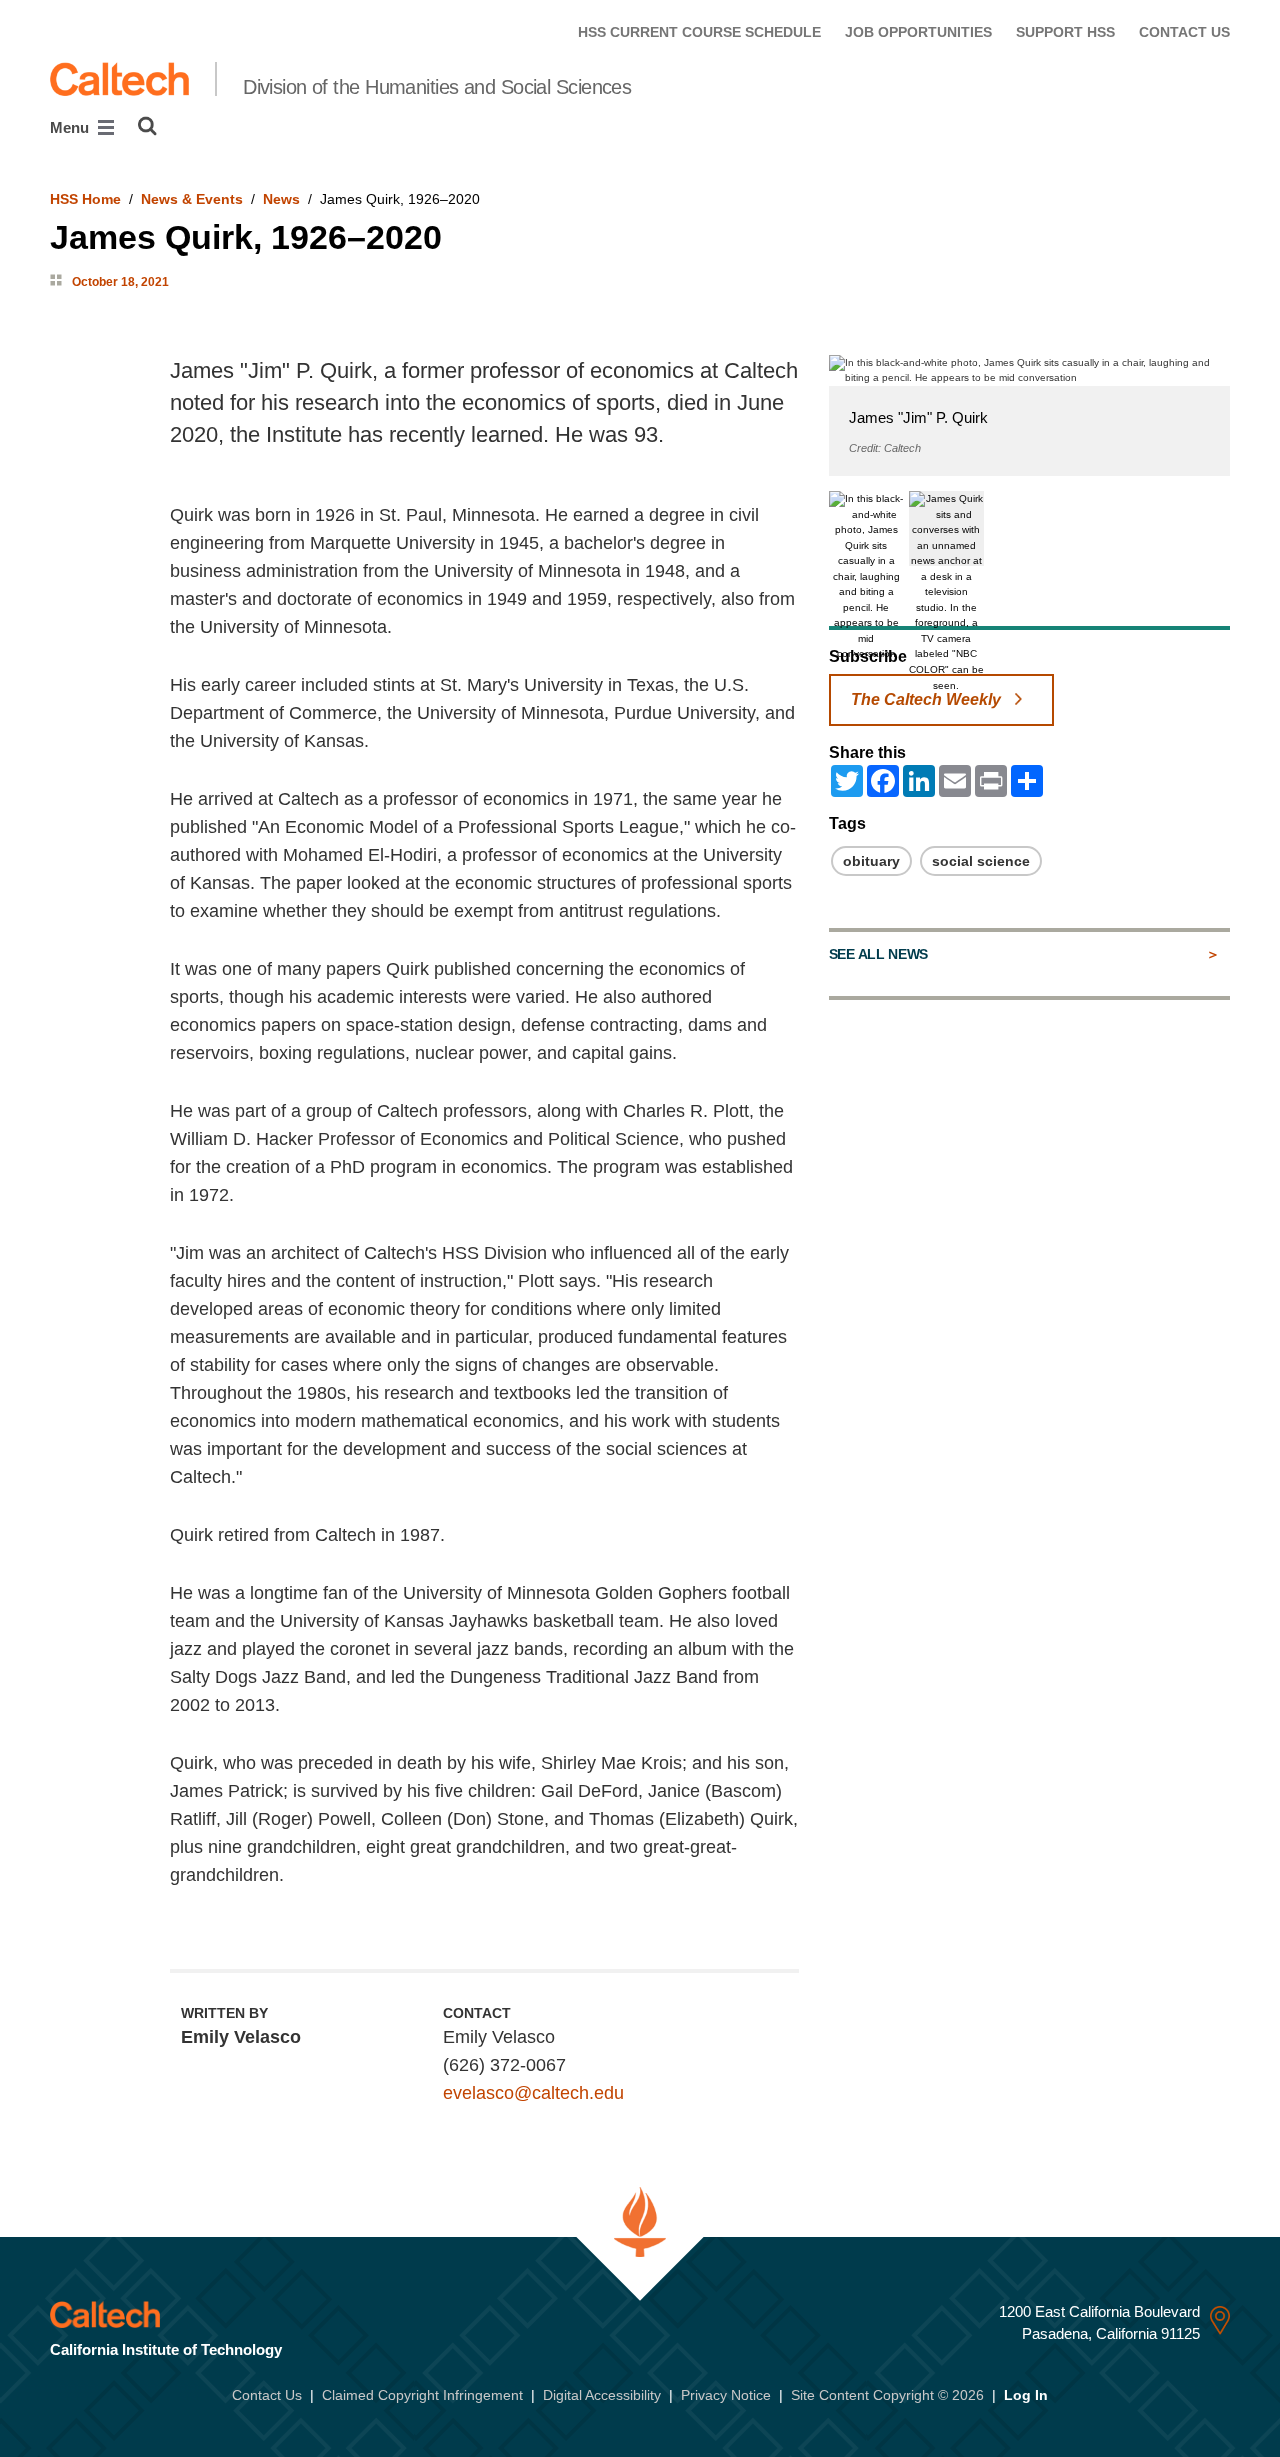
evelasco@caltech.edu (533, 2093)
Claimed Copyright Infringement (422, 2395)
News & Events (192, 199)
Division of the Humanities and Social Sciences (437, 87)
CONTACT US (1184, 32)
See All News (878, 954)
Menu (71, 127)
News (281, 199)
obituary (871, 861)
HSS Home (85, 199)
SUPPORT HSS (1065, 32)
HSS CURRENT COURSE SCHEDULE (699, 32)
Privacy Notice (726, 2395)
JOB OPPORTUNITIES (918, 32)
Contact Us (267, 2395)
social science (981, 861)
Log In (1026, 2395)
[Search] (147, 126)
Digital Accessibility (602, 2395)
